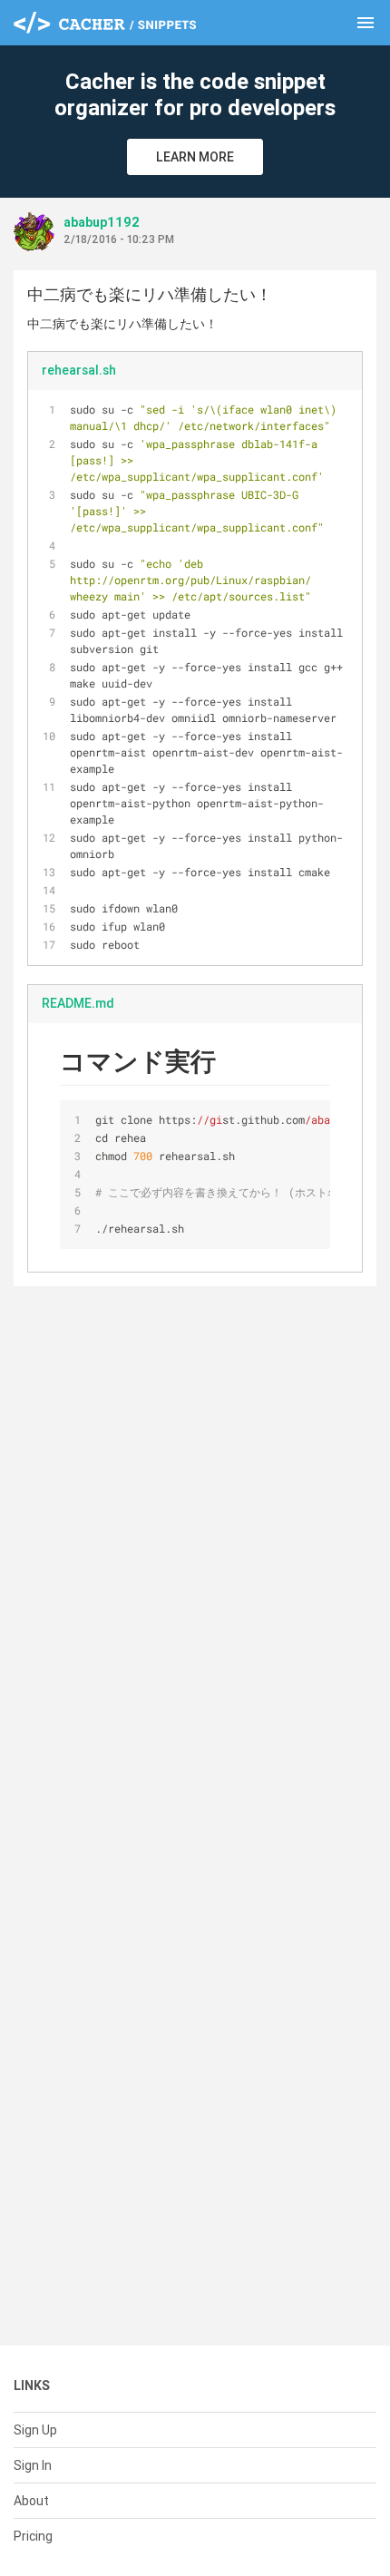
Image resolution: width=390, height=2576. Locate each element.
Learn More (195, 157)
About (31, 2501)
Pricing (33, 2536)
